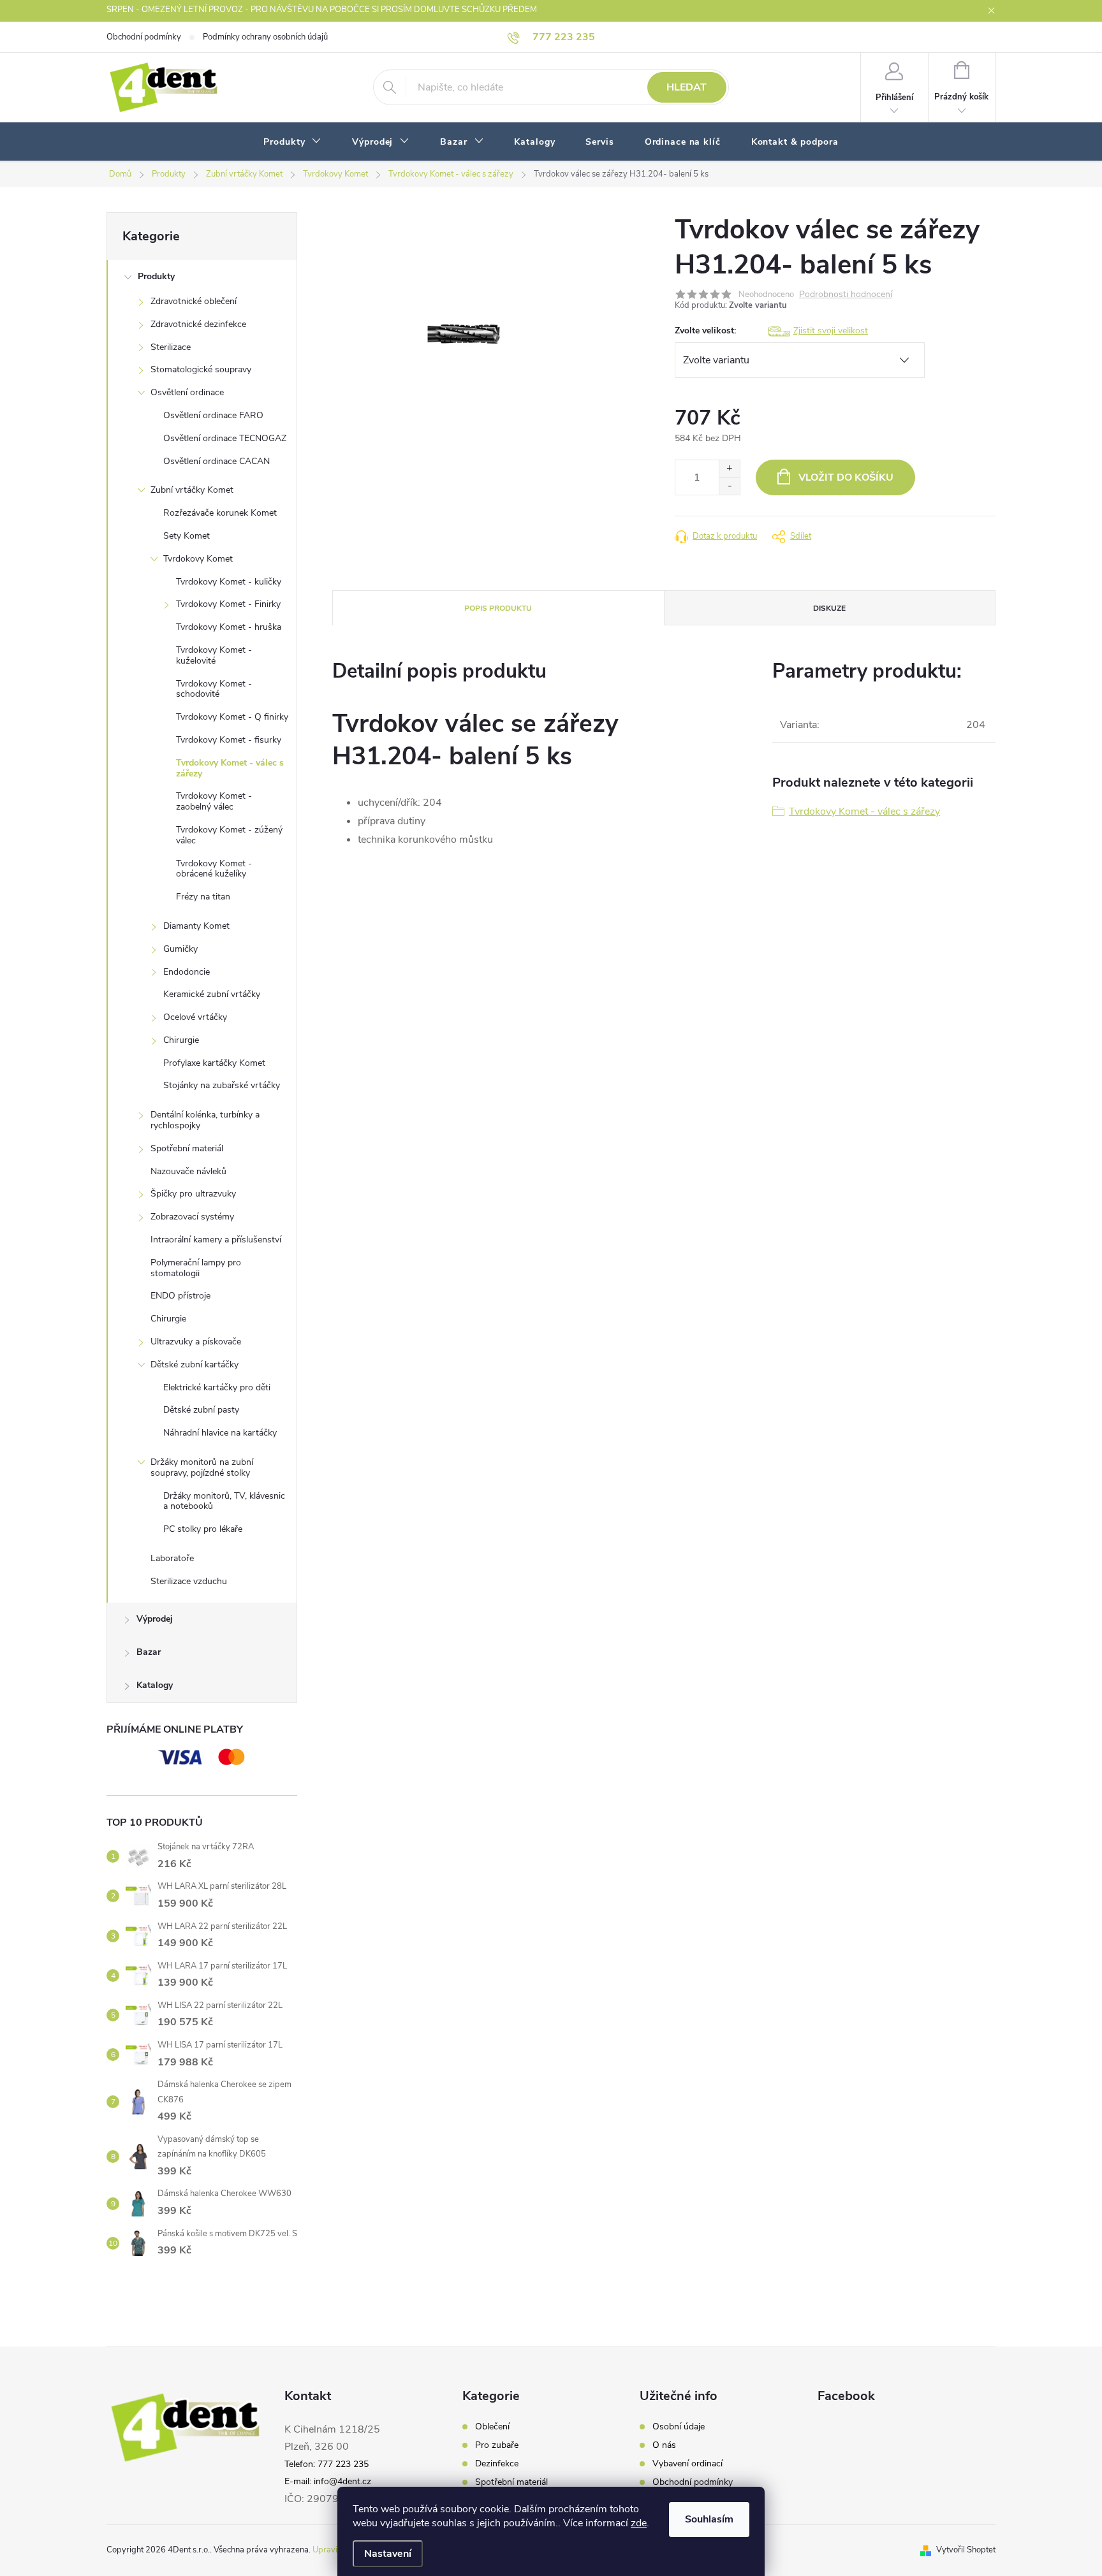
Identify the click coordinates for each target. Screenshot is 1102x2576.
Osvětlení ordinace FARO (213, 415)
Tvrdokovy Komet (198, 559)
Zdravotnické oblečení (194, 301)
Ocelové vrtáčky (195, 1017)
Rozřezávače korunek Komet (220, 513)
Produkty (156, 276)
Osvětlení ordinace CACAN (217, 461)
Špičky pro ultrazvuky (193, 1194)
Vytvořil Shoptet (966, 2550)
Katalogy (155, 1685)
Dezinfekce (497, 2464)
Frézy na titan (203, 897)
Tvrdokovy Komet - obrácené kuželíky (214, 869)
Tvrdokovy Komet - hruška (229, 627)
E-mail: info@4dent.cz (328, 2481)
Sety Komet (187, 536)
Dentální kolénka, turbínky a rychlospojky (205, 1120)
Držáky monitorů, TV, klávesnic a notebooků (224, 1501)
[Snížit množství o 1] (729, 486)
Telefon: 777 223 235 (327, 2464)
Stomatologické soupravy (201, 369)
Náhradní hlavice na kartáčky (220, 1433)
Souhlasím (709, 2519)
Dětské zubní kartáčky (195, 1364)
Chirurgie (181, 1040)
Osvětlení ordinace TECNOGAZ (225, 438)
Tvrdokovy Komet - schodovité (214, 689)
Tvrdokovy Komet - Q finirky (232, 717)
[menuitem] (292, 142)
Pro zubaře (497, 2445)
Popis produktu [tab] (498, 608)
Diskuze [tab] (829, 608)
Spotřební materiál (187, 1148)
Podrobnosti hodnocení (846, 295)
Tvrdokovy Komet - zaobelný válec (214, 801)
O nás (664, 2445)
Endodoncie (187, 972)
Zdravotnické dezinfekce (198, 324)
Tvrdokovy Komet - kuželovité (214, 655)
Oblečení (492, 2427)
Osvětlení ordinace (187, 392)
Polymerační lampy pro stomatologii (196, 1268)
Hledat (687, 87)
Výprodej (155, 1619)
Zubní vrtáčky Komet (192, 490)
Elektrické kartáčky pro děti (217, 1387)
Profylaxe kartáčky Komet (214, 1063)
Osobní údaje (679, 2427)
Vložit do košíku (846, 477)
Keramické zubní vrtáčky (212, 994)
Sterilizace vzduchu (189, 1581)
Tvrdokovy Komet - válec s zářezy (230, 768)
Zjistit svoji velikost (831, 331)
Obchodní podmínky (144, 37)
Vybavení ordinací (687, 2464)
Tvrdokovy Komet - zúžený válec (229, 835)
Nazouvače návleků (188, 1171)
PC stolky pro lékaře (203, 1529)
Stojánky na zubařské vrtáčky (222, 1085)
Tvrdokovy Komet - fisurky (229, 740)
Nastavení (388, 2554)
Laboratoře (172, 1558)
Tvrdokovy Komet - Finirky (228, 604)
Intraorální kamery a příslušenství (216, 1240)
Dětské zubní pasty (201, 1410)
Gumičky (180, 949)
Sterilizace (171, 347)
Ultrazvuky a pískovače (196, 1342)
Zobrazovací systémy (192, 1217)
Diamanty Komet (196, 926)
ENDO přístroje (180, 1296)
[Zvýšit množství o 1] (729, 469)
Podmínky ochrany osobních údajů (265, 37)
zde (639, 2523)
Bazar (149, 1652)
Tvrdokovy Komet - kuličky (229, 582)
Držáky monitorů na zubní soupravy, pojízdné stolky (202, 1467)
